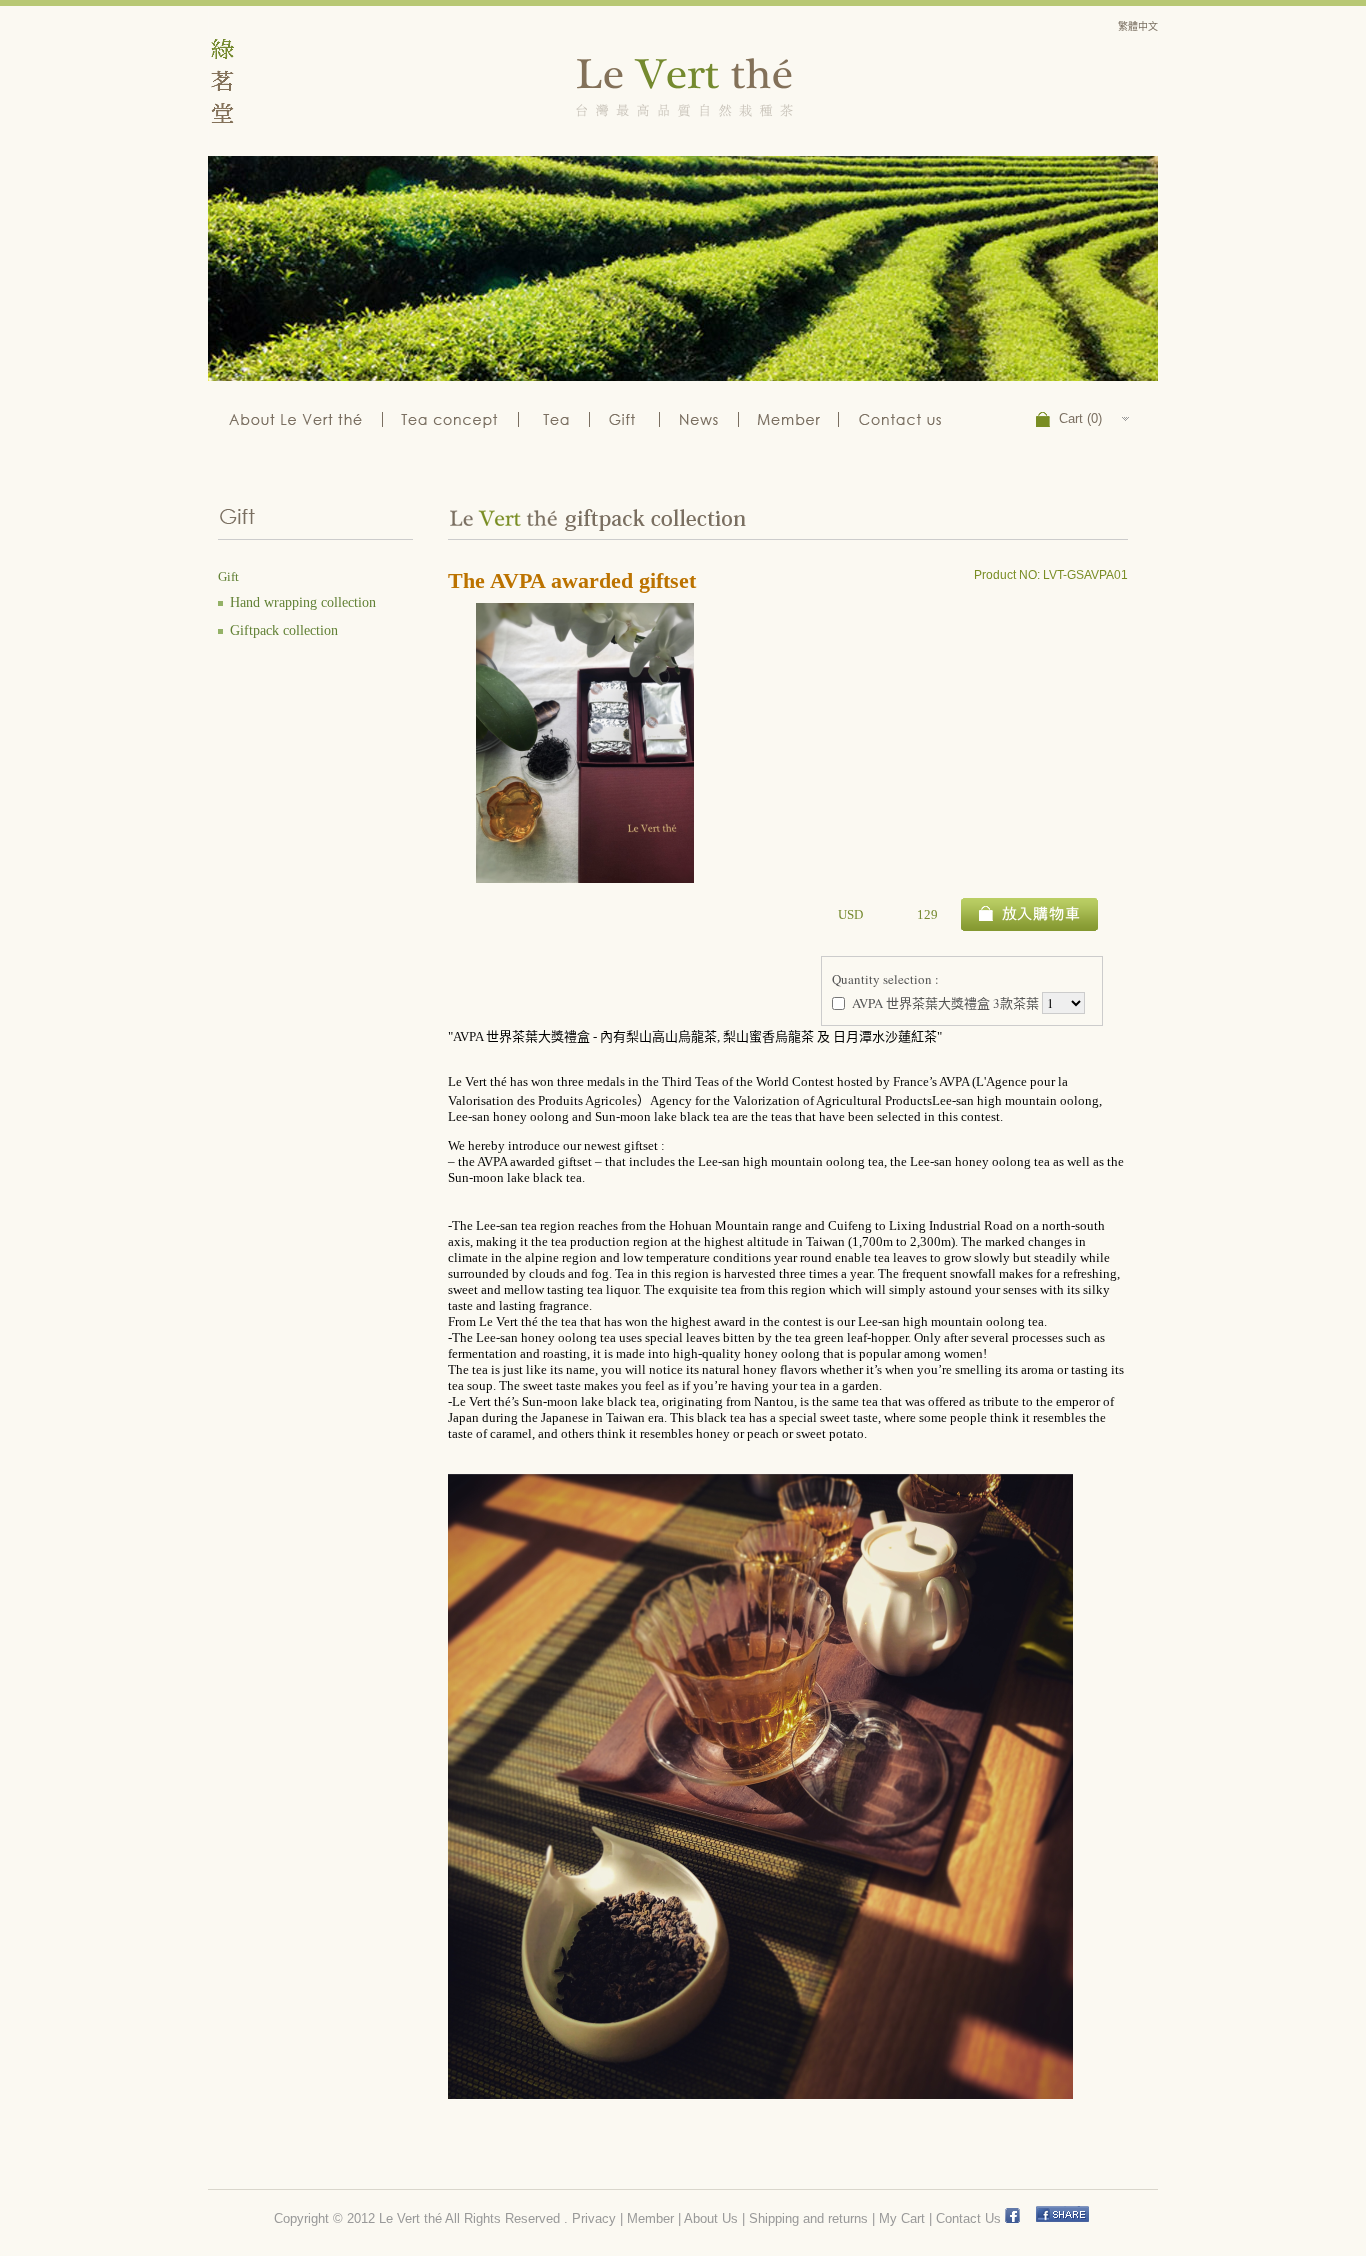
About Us (711, 2218)
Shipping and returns (808, 2218)
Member (790, 417)
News (700, 417)
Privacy (594, 2218)
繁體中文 (1138, 26)
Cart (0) (1080, 418)
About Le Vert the (296, 417)
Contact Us (968, 2218)
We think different (455, 417)
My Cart (902, 2218)
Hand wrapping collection (303, 602)
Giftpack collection (284, 630)
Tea (558, 417)
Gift (626, 417)
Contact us (903, 417)
